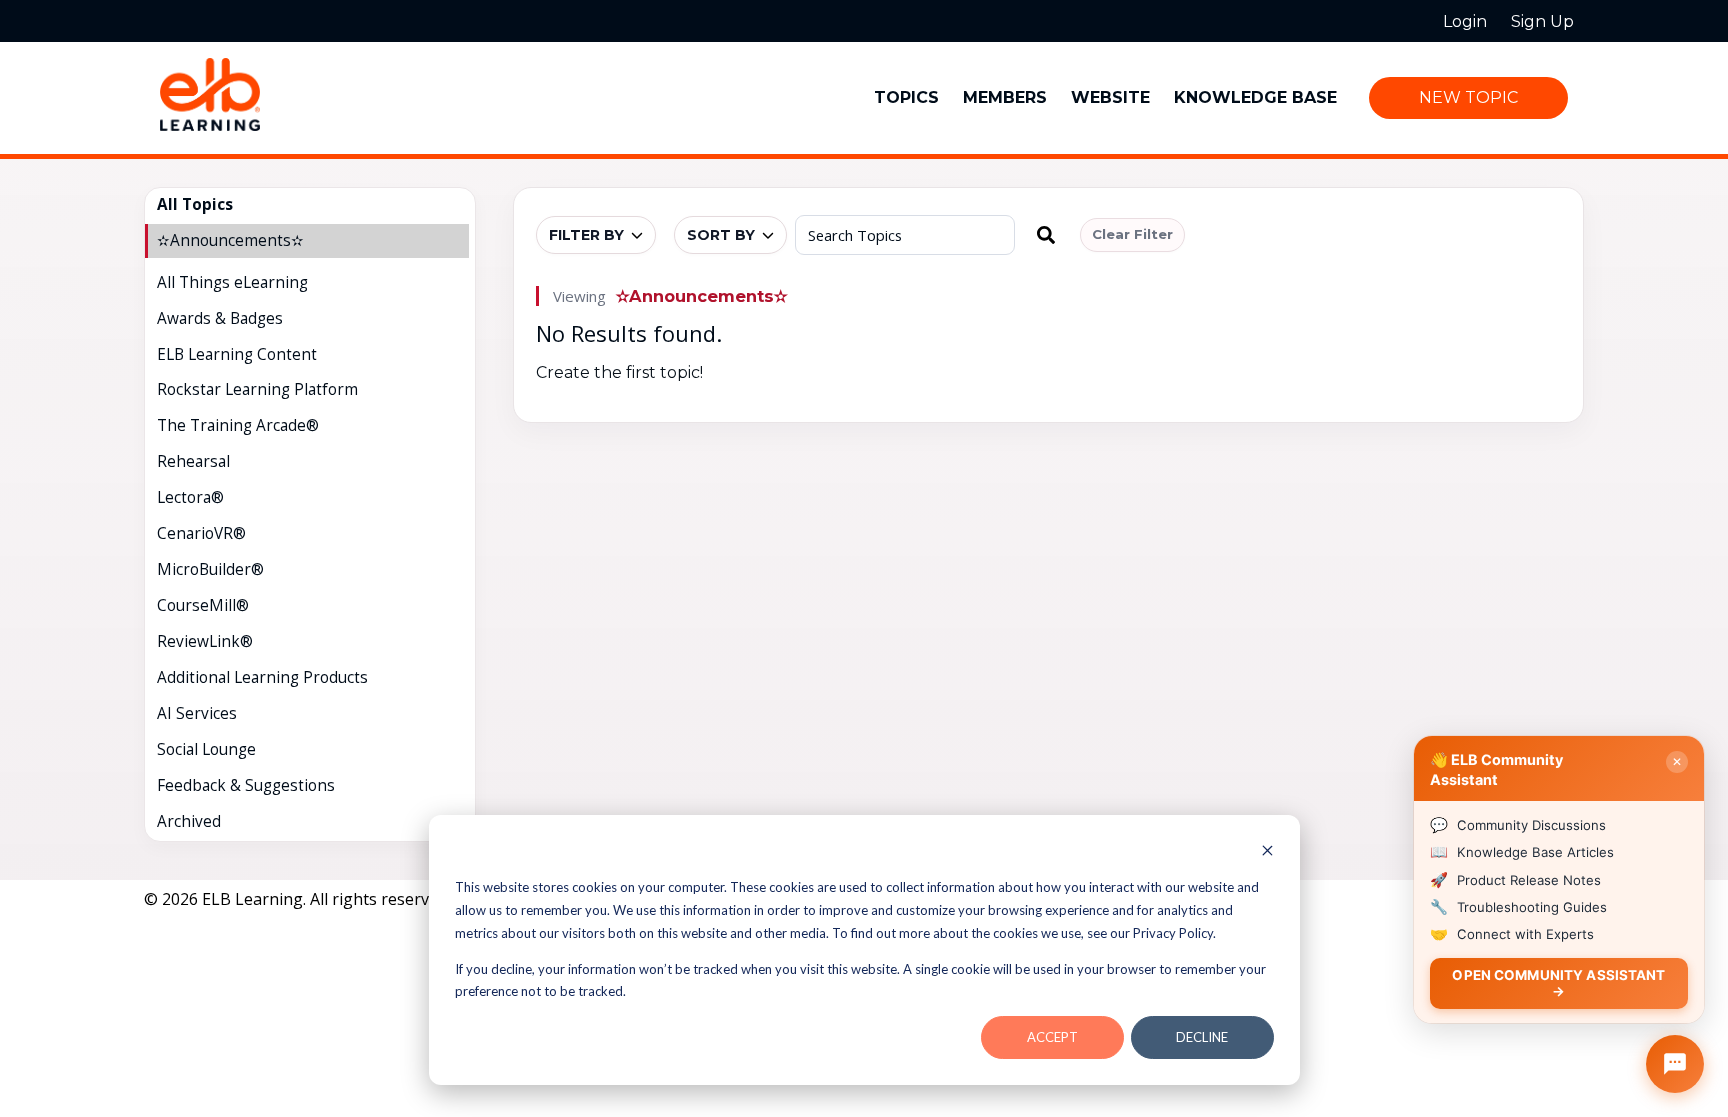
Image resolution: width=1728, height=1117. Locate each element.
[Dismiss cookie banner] (1267, 852)
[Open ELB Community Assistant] (1675, 1064)
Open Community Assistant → (1558, 982)
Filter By (586, 235)
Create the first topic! (619, 372)
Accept (1052, 1037)
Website (1110, 97)
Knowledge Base (1255, 97)
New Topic (1468, 97)
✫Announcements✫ (701, 296)
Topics (906, 97)
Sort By (721, 235)
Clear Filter (1132, 234)
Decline (1202, 1037)
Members (1005, 97)
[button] (1046, 235)
